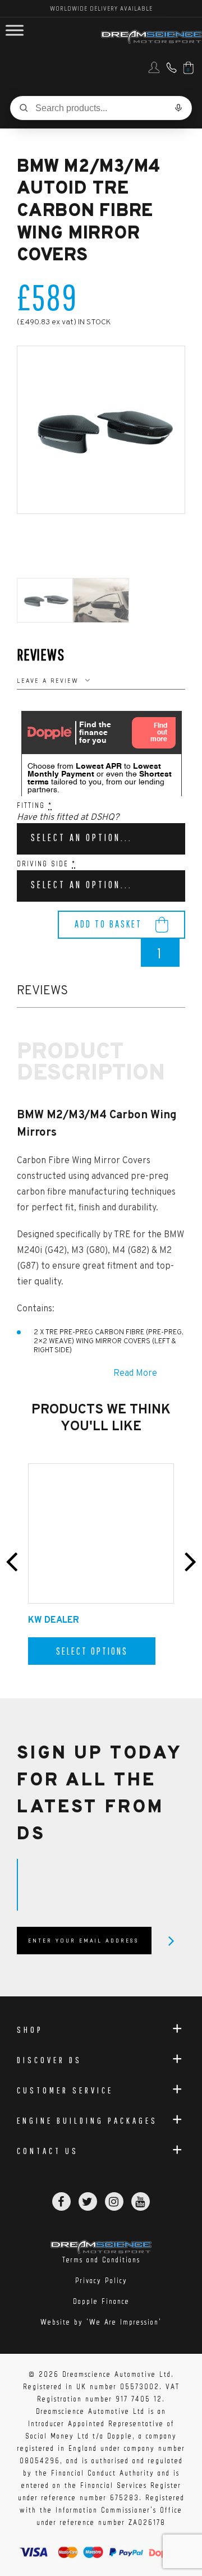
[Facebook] (61, 2201)
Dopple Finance (101, 2301)
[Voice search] (178, 108)
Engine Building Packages (87, 2120)
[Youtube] (141, 2201)
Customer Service (65, 2090)
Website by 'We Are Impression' (101, 2322)
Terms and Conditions (101, 2260)
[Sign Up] (171, 1941)
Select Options (92, 1651)
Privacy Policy (101, 2281)
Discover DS (49, 2060)
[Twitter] (88, 2201)
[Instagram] (114, 2201)
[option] (101, 430)
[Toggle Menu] (15, 31)
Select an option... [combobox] (82, 837)
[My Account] (153, 71)
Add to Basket (108, 924)
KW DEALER (54, 1620)
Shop (30, 2029)
